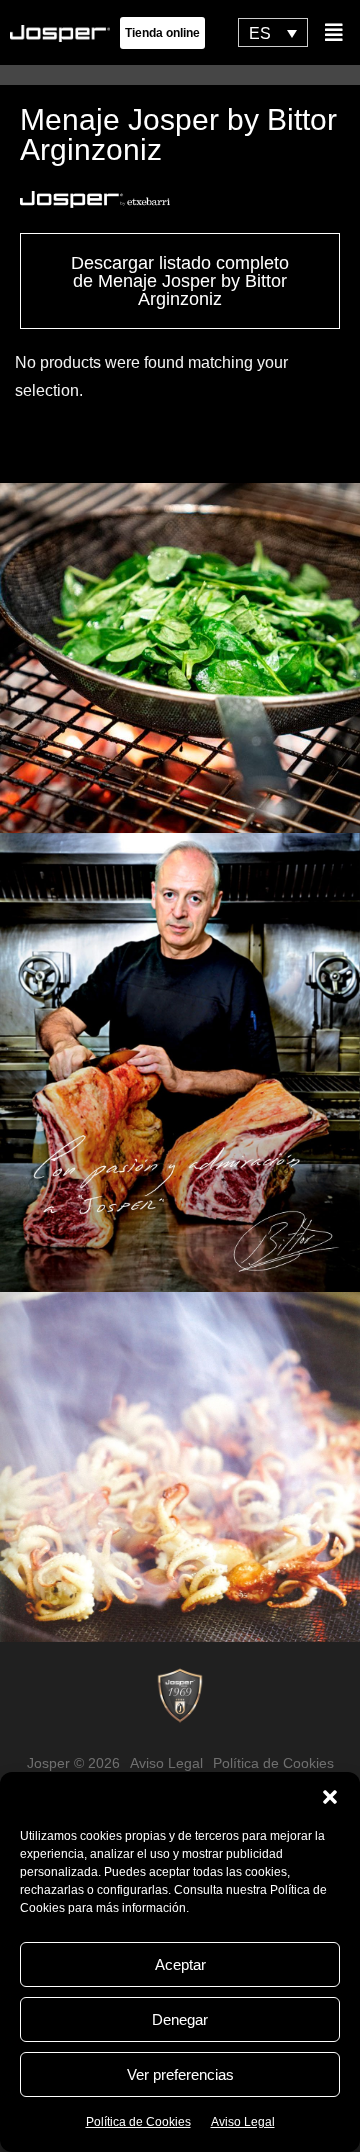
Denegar (180, 2019)
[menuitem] (273, 33)
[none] (273, 33)
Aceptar (180, 1964)
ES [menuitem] (260, 33)
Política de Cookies (138, 2122)
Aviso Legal (243, 2122)
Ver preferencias (180, 2074)
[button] (330, 1797)
